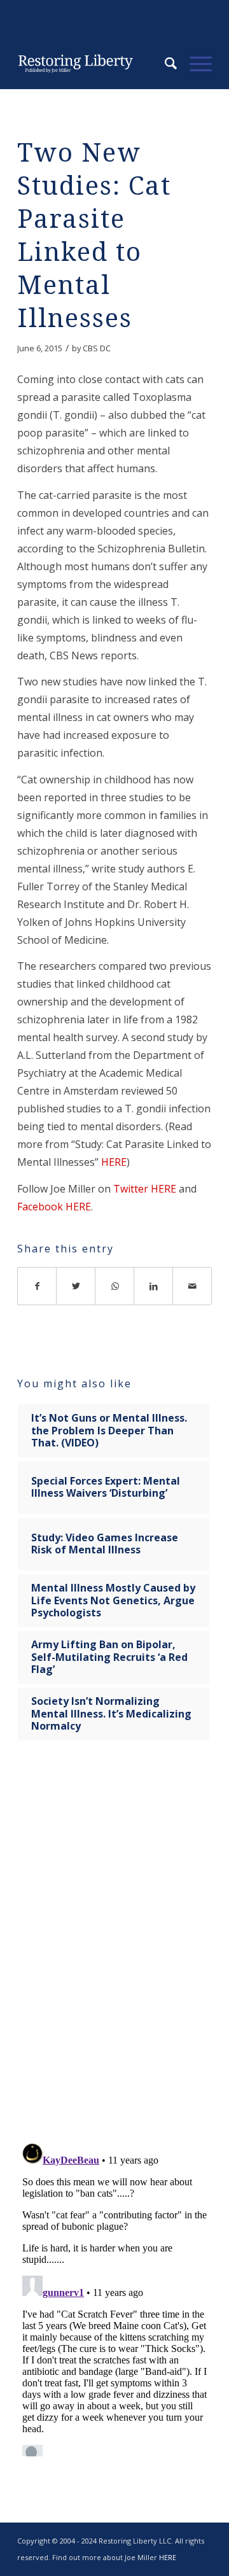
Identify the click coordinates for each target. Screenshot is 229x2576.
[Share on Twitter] (76, 1286)
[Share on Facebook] (37, 1286)
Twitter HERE (145, 1189)
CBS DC (97, 348)
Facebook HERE (54, 1207)
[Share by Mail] (192, 1286)
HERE (114, 1162)
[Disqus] (114, 1950)
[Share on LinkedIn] (154, 1286)
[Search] (164, 64)
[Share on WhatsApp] (115, 1286)
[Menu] (194, 64)
